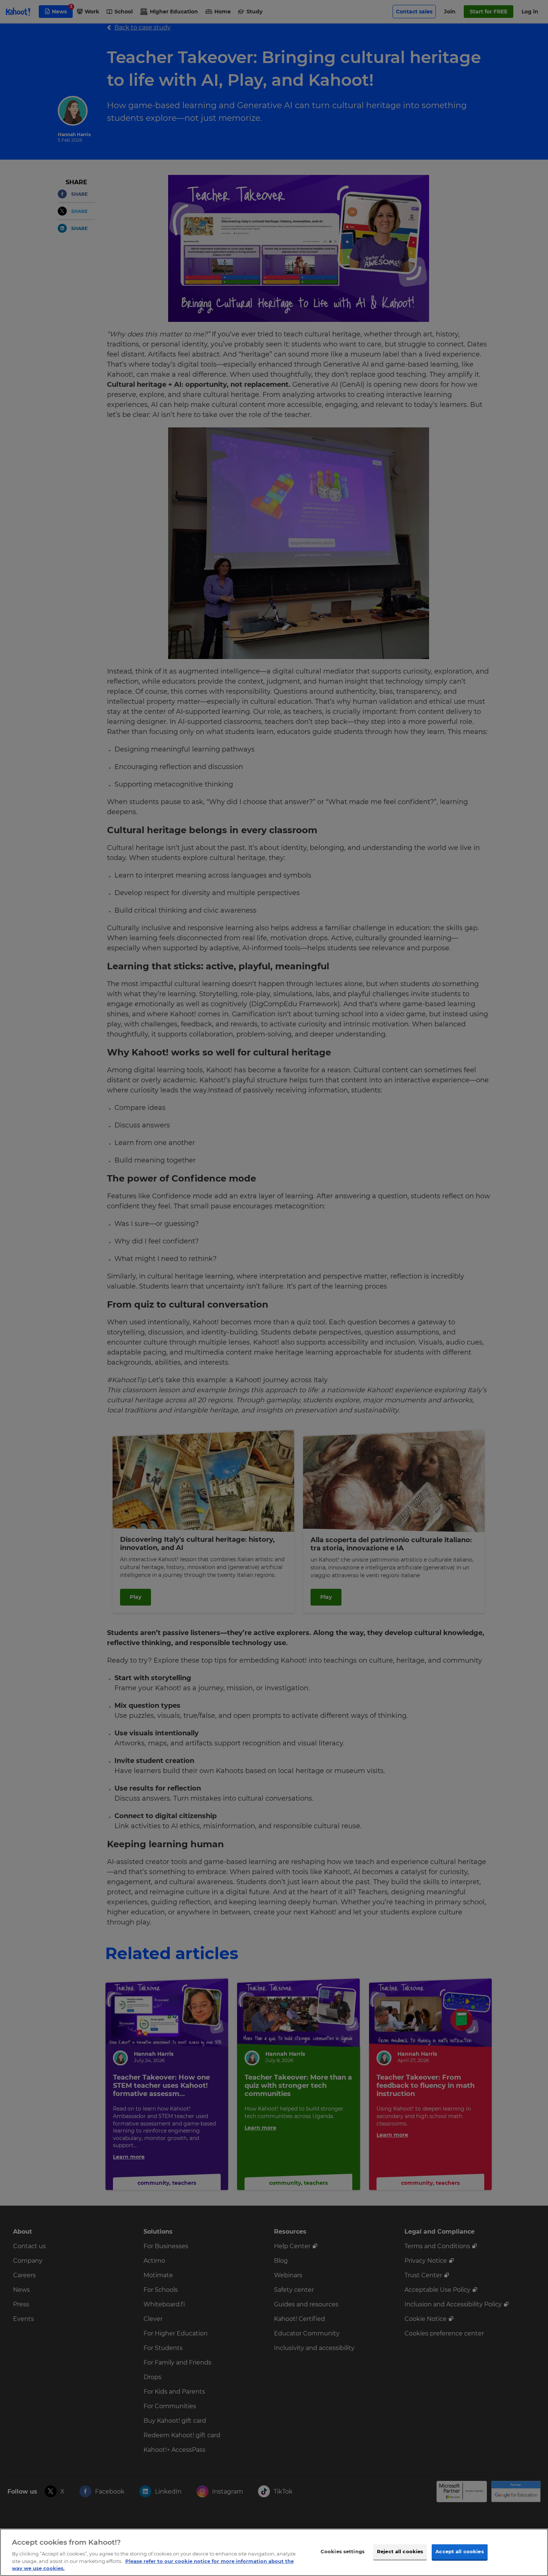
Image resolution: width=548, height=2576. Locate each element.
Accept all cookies (459, 2551)
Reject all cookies (400, 2551)
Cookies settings (343, 2551)
